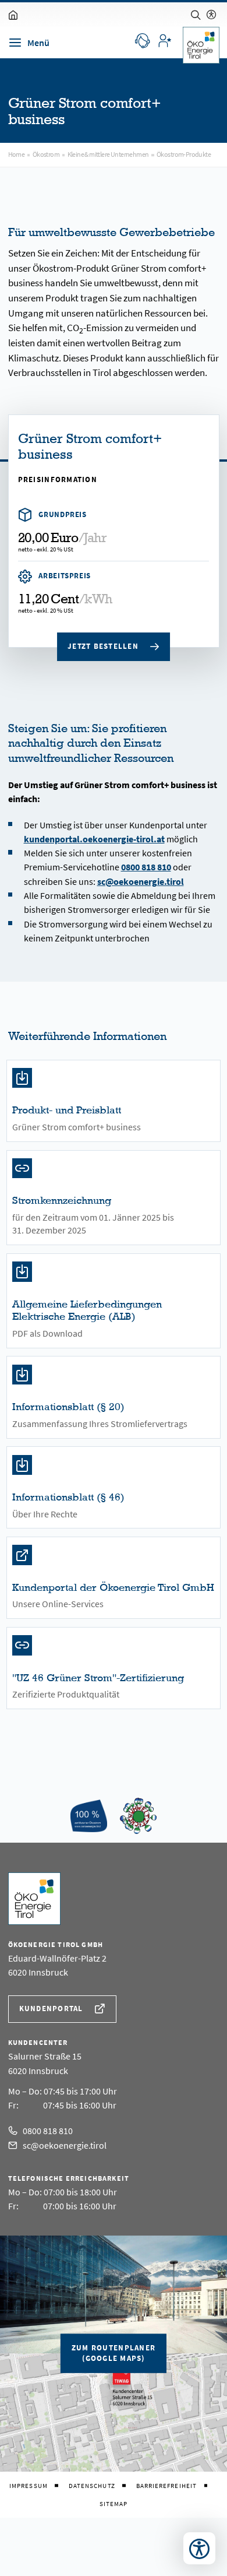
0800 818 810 (146, 867)
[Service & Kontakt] (142, 40)
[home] (13, 15)
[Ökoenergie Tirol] (89, 1816)
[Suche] (196, 15)
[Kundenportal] (164, 40)
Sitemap (114, 2504)
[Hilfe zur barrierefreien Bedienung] (211, 15)
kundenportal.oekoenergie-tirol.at (94, 839)
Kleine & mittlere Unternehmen (108, 154)
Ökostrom (46, 154)
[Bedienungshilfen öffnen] (199, 2548)
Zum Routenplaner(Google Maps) (114, 2353)
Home (17, 154)
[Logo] (201, 45)
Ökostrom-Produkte (184, 154)
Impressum (29, 2486)
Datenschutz (92, 2486)
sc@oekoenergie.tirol (141, 881)
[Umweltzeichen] (138, 1816)
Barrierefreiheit (166, 2486)
